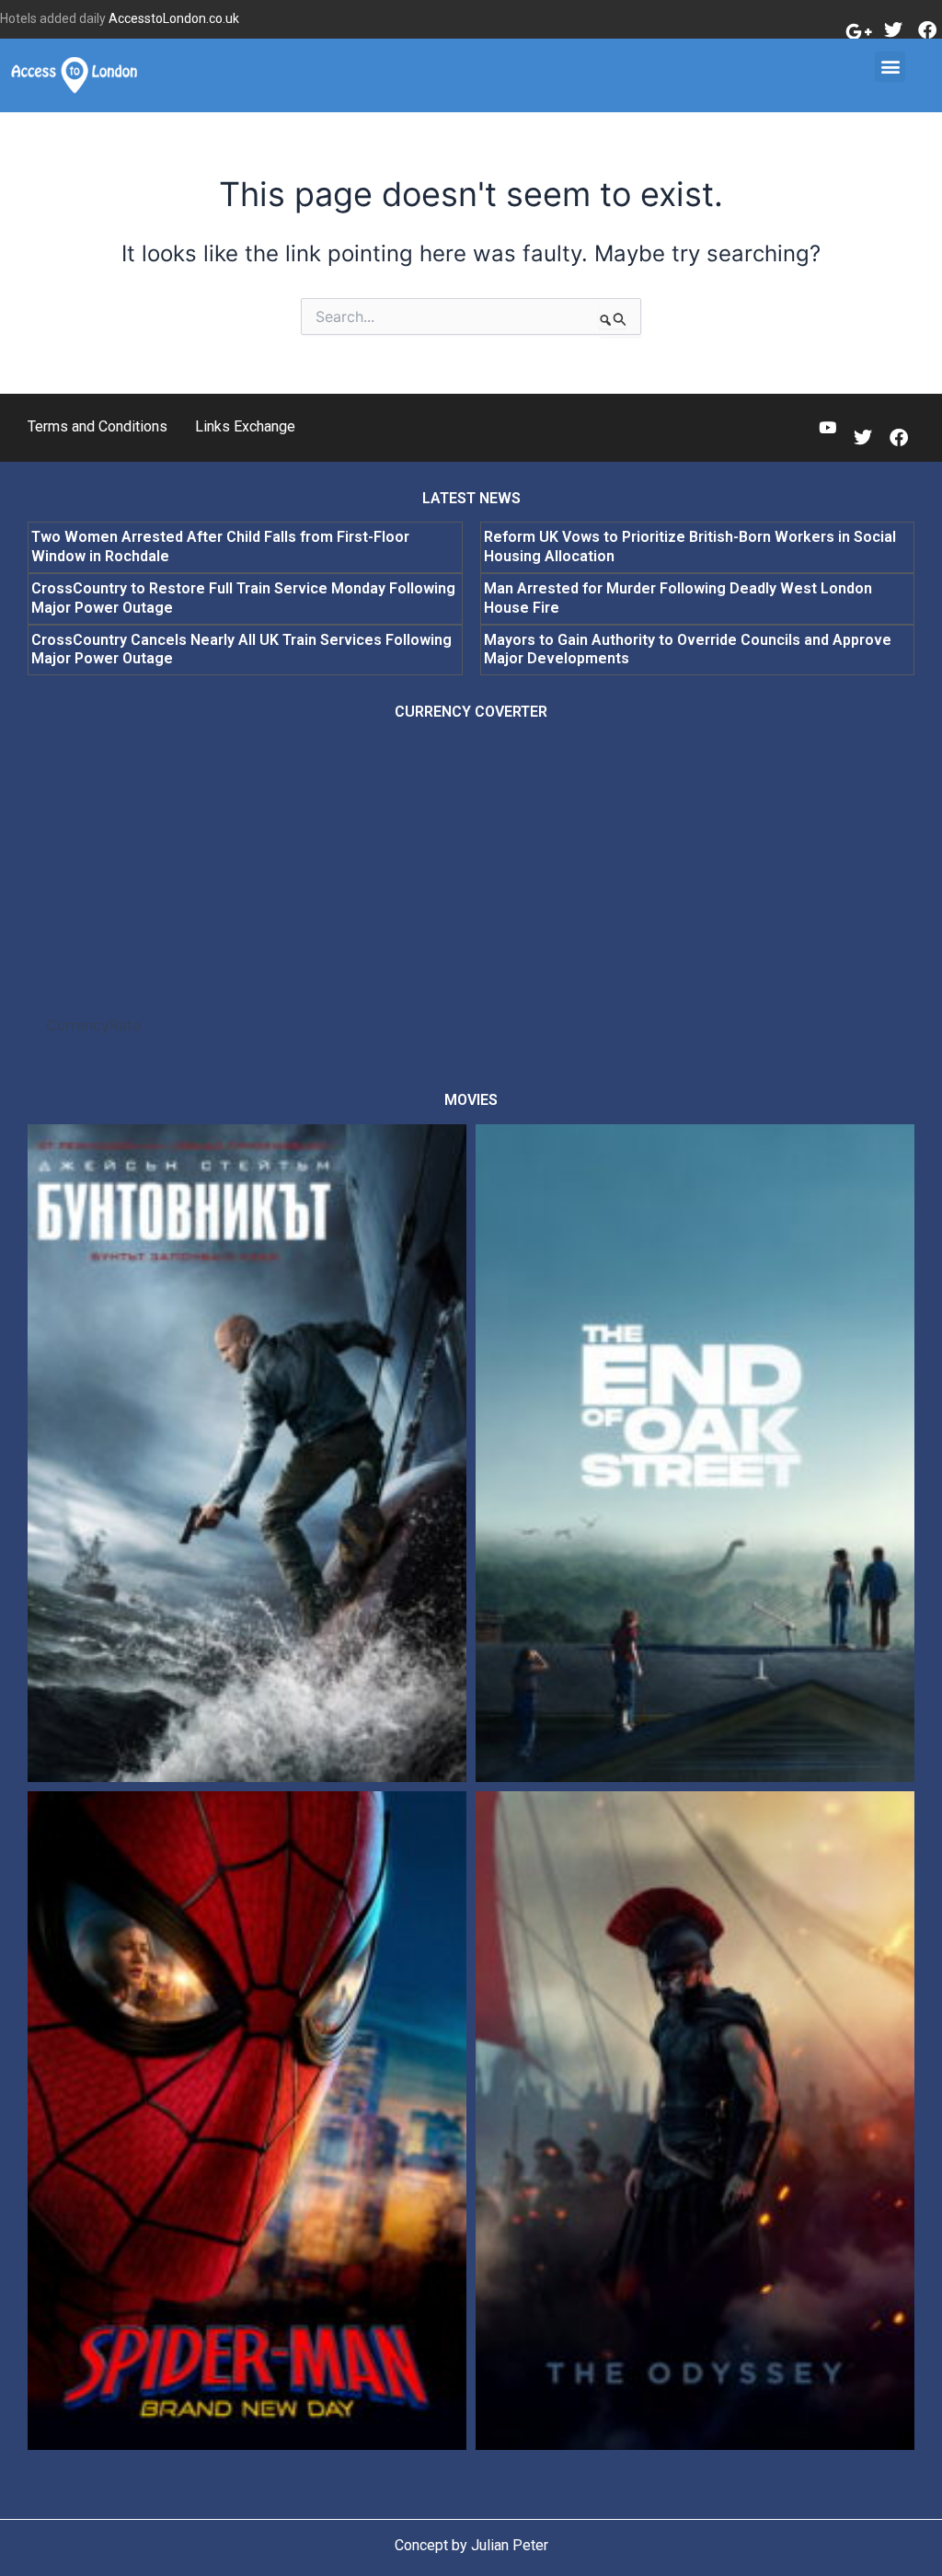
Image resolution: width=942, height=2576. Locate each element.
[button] (890, 67)
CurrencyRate (93, 1025)
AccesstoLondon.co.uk (174, 18)
